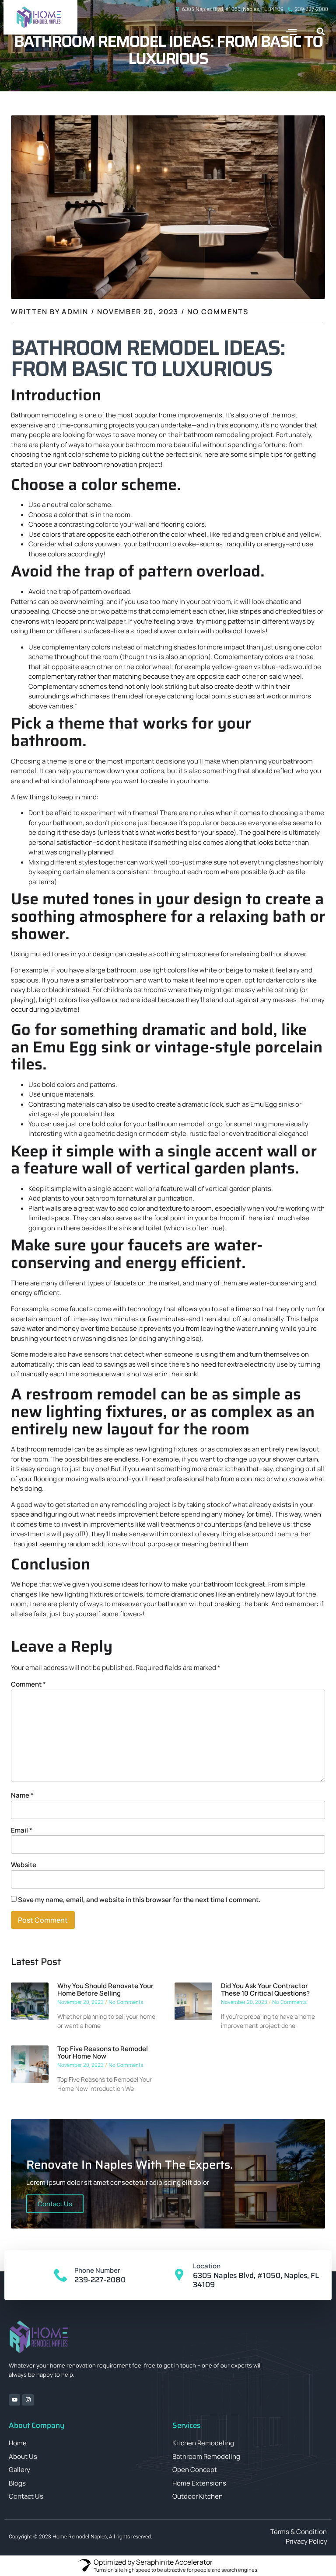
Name (22, 1795)
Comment (28, 1684)
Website (24, 1865)
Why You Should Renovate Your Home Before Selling (105, 1989)
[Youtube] (14, 2400)
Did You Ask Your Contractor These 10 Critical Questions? (265, 1989)
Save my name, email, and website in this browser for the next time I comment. (139, 1900)
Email (22, 1830)
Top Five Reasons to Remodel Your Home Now (103, 2052)
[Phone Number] (61, 2275)
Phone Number (97, 2270)
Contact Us (55, 2204)
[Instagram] (28, 2400)
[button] (291, 32)
